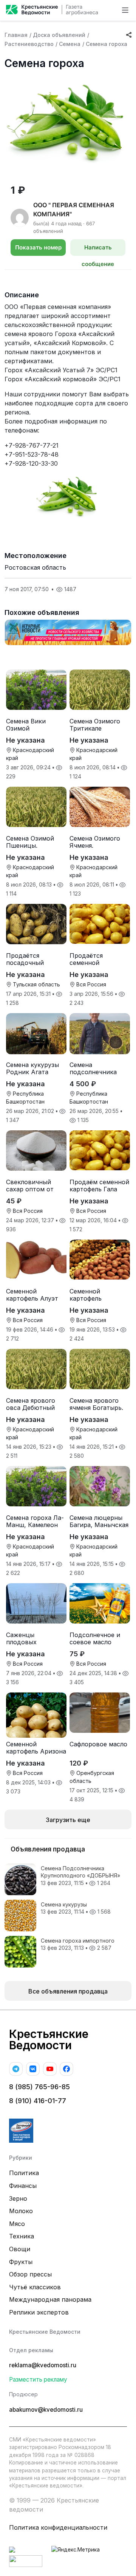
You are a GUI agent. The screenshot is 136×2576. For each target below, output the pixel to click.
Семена (70, 44)
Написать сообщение (98, 250)
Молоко (21, 2211)
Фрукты (21, 2262)
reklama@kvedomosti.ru (43, 2365)
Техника (22, 2236)
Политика (24, 2173)
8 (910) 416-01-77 (38, 2101)
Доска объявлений (59, 35)
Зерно (18, 2198)
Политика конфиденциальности (58, 2527)
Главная (16, 35)
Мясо (17, 2224)
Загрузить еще (68, 1820)
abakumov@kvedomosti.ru (46, 2410)
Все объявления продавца (68, 1991)
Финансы (23, 2186)
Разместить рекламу (38, 2380)
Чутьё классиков (35, 2287)
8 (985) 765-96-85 (39, 2087)
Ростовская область (35, 567)
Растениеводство (29, 44)
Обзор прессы (30, 2274)
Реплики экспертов (39, 2312)
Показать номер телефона (38, 250)
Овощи (20, 2249)
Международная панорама (50, 2299)
